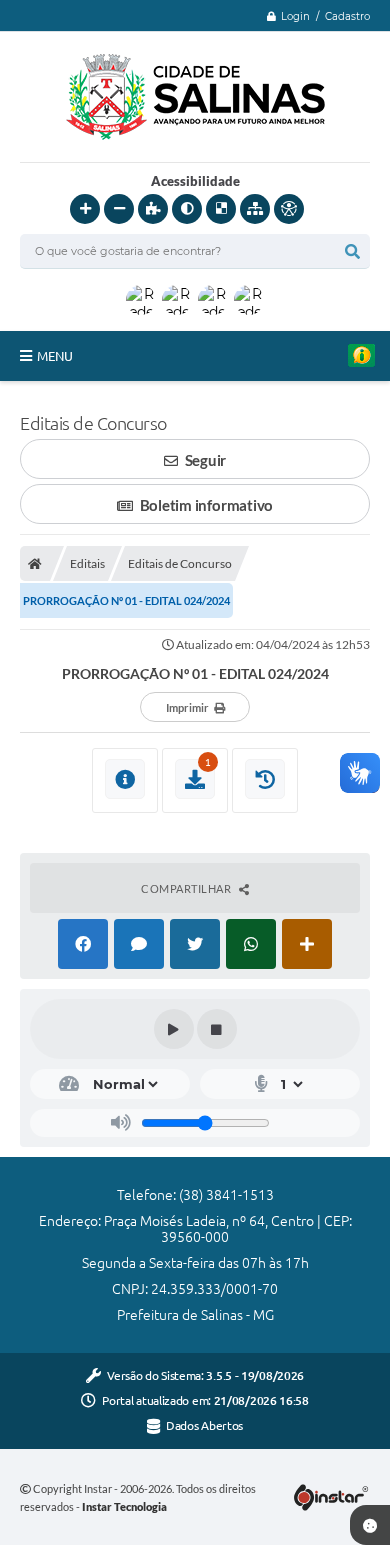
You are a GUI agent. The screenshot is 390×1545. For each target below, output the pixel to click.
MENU (55, 356)
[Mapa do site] (255, 209)
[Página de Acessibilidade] (289, 209)
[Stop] (217, 1029)
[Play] (174, 1029)
